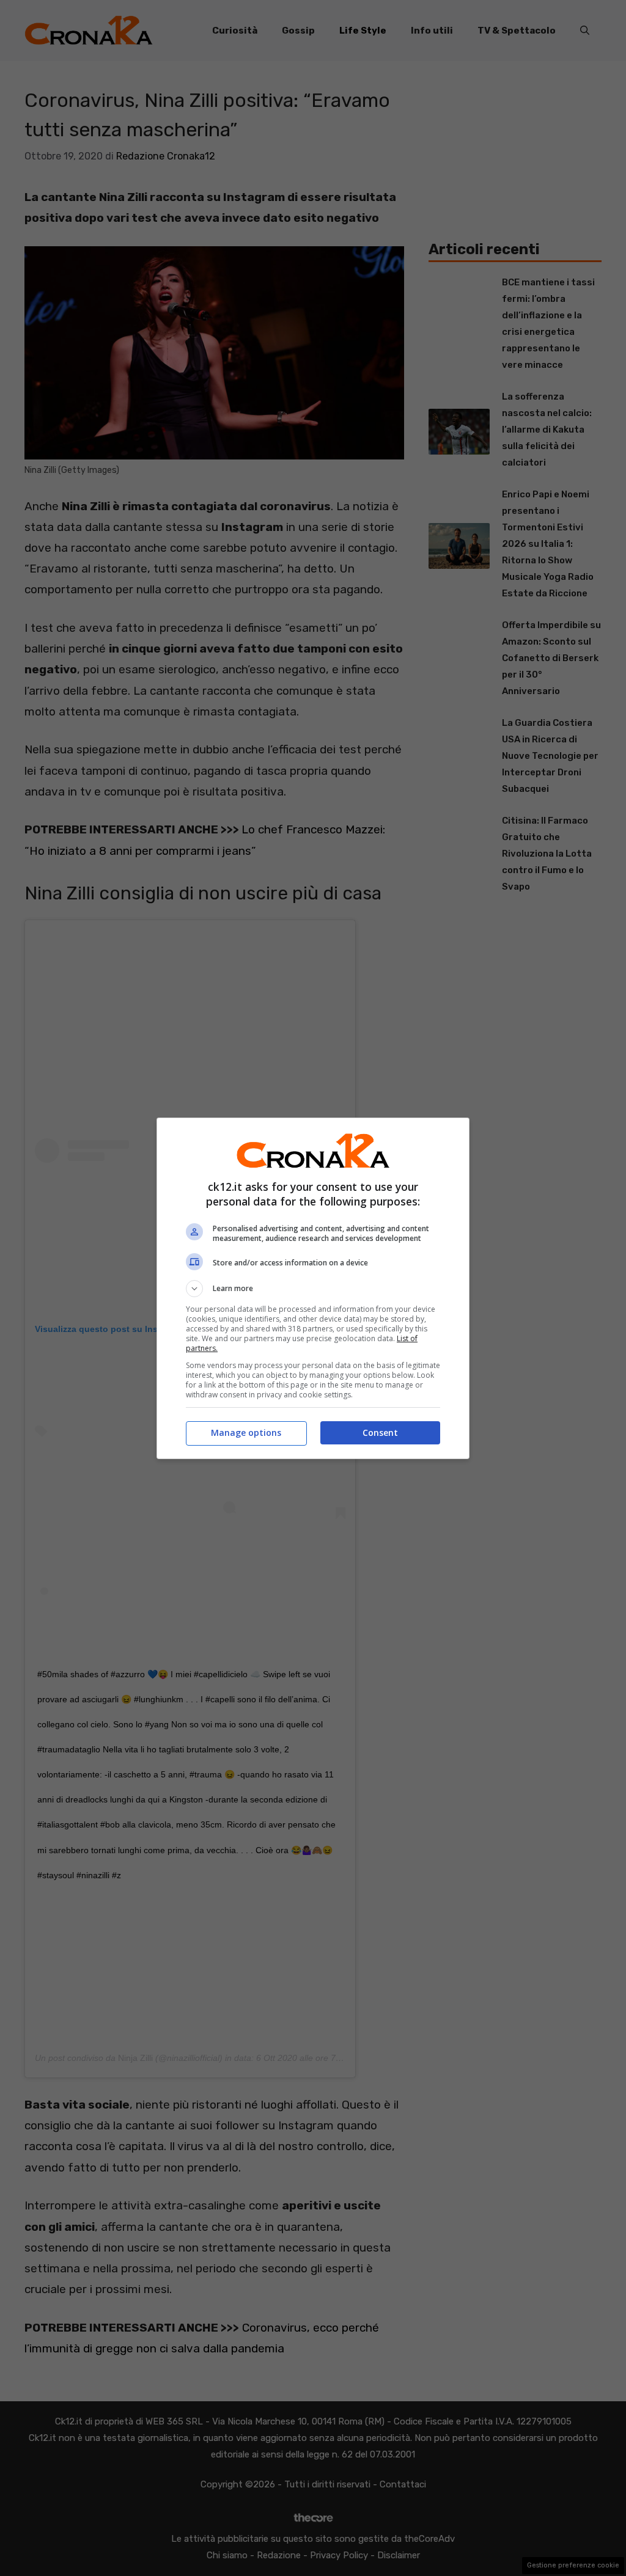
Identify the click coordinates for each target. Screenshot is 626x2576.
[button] (313, 1289)
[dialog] (313, 1288)
